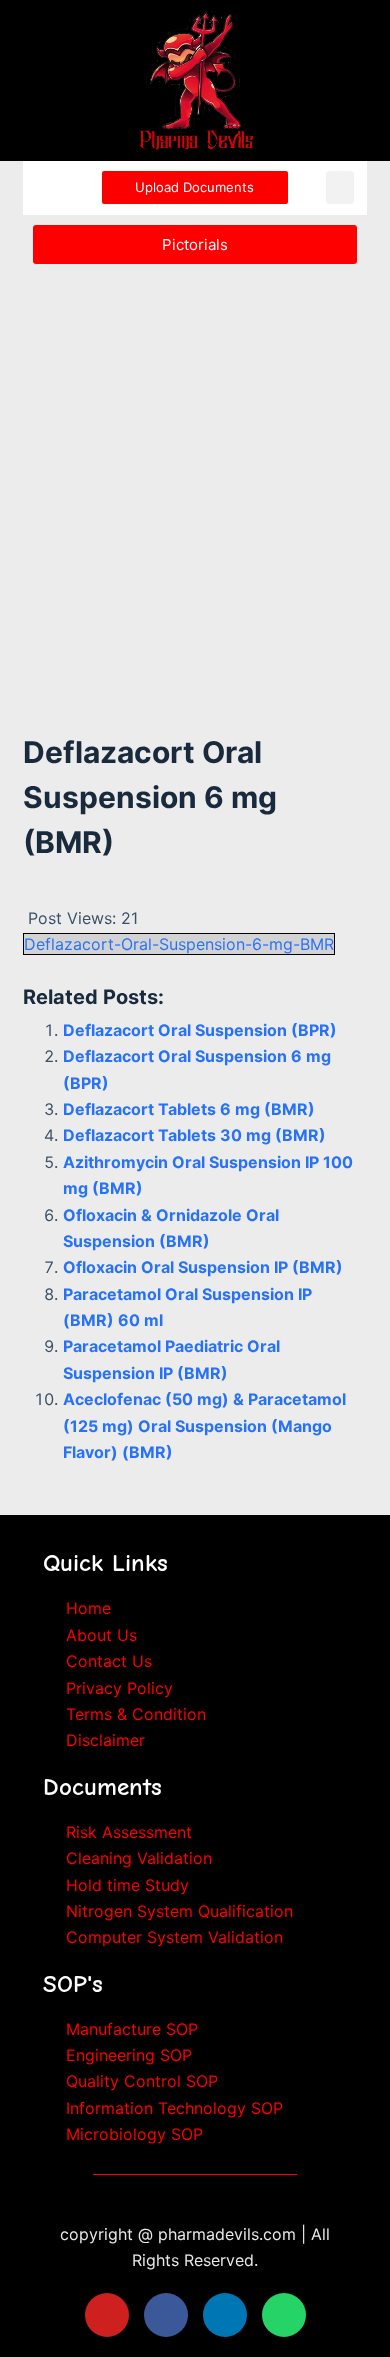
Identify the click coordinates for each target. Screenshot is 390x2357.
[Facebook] (166, 2315)
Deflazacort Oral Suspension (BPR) (200, 1030)
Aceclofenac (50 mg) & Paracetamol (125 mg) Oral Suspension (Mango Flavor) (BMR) (204, 1425)
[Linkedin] (225, 2315)
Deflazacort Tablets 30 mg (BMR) (194, 1135)
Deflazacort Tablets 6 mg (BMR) (189, 1109)
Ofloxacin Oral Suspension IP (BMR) (203, 1267)
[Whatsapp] (284, 2315)
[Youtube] (107, 2315)
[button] (340, 187)
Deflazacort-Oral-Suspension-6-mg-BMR (179, 944)
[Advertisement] (195, 477)
